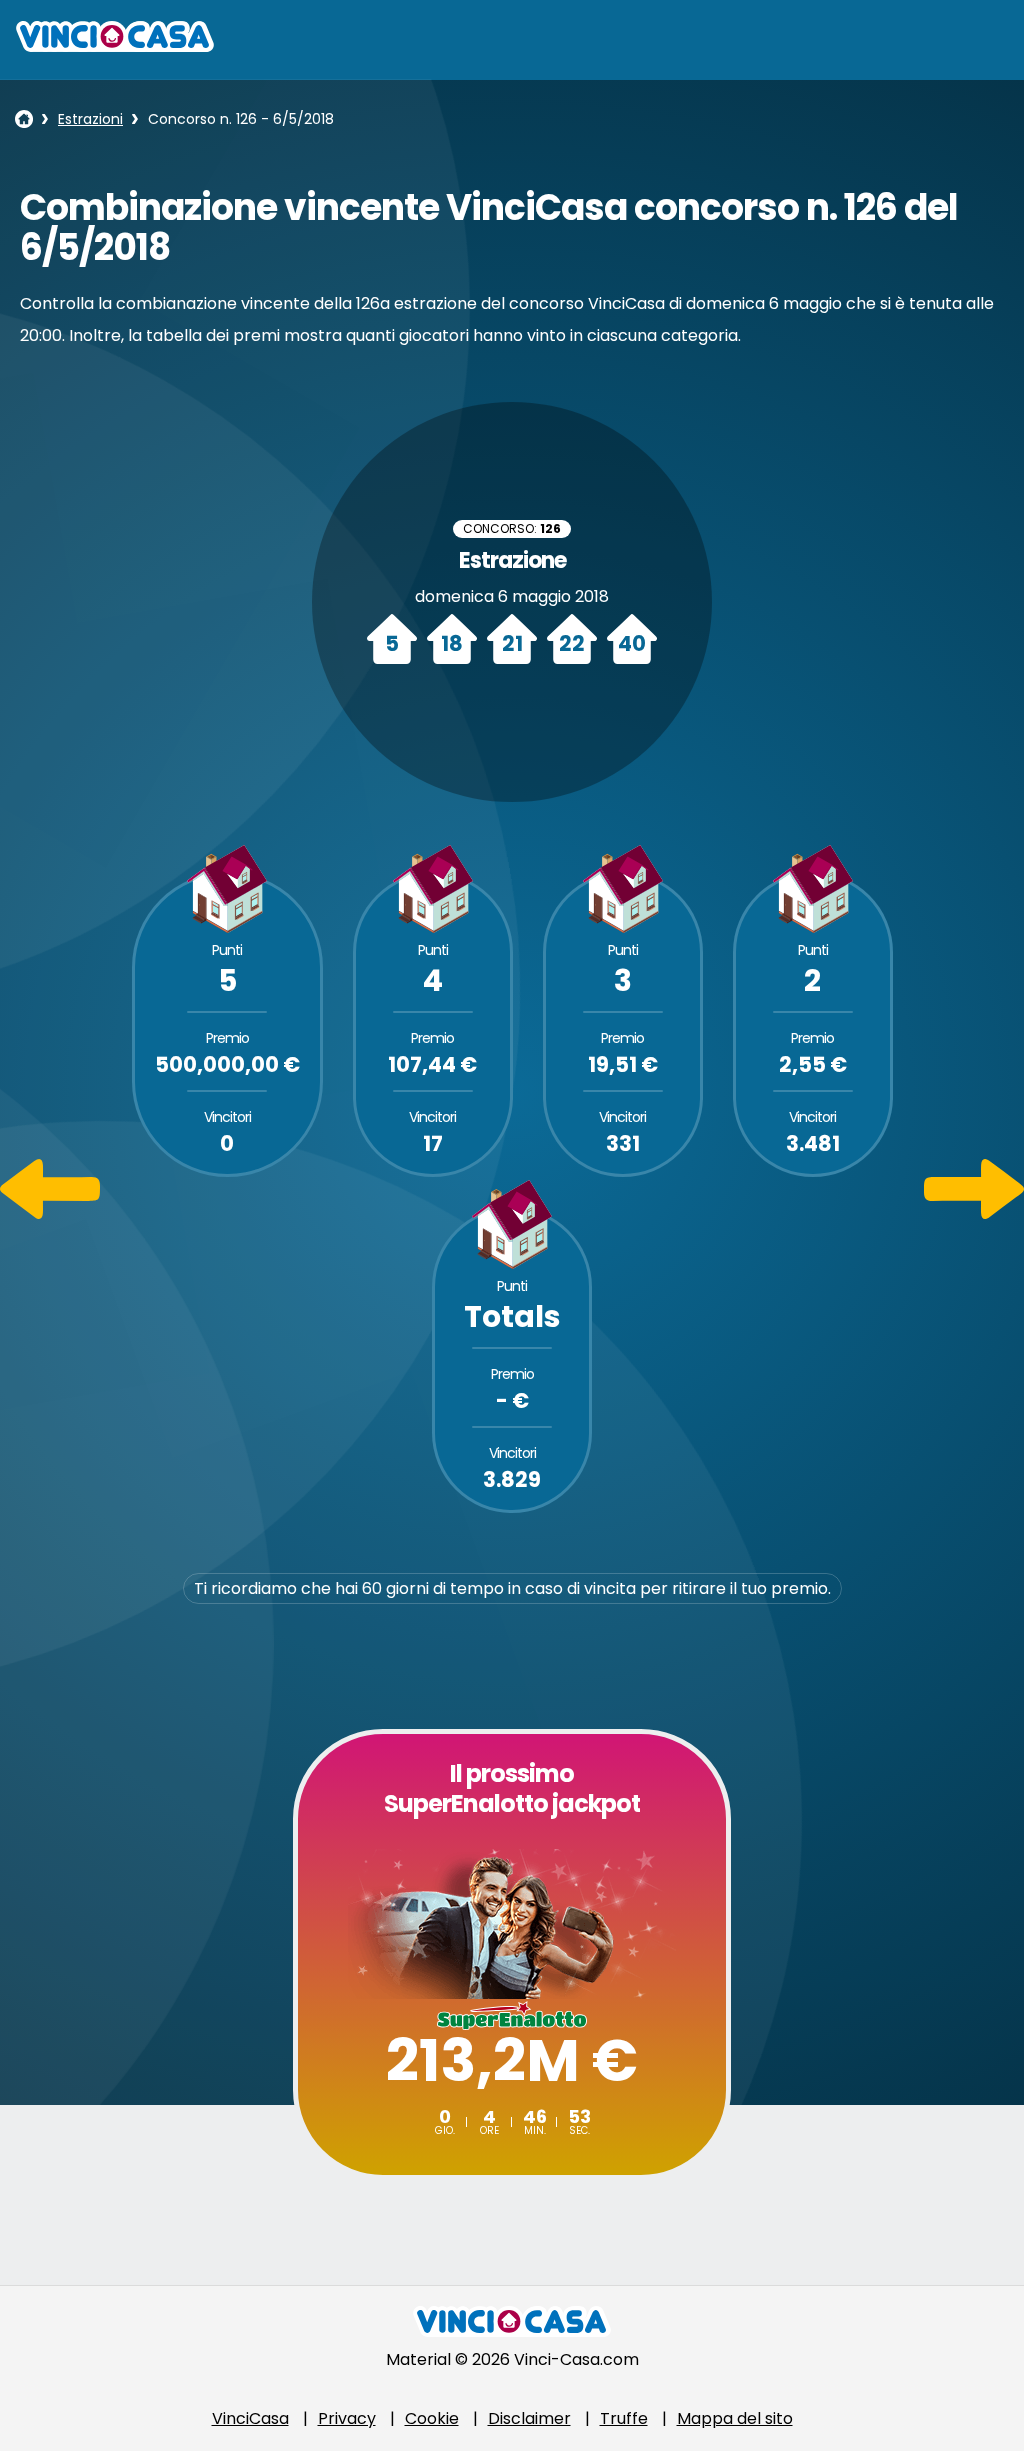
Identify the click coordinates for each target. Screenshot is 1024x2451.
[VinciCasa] (115, 46)
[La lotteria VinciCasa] (24, 119)
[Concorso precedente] (50, 1213)
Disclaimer (529, 2418)
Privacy (347, 2418)
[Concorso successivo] (974, 1213)
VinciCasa (250, 2418)
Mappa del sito (735, 2418)
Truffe (624, 2418)
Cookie (432, 2418)
